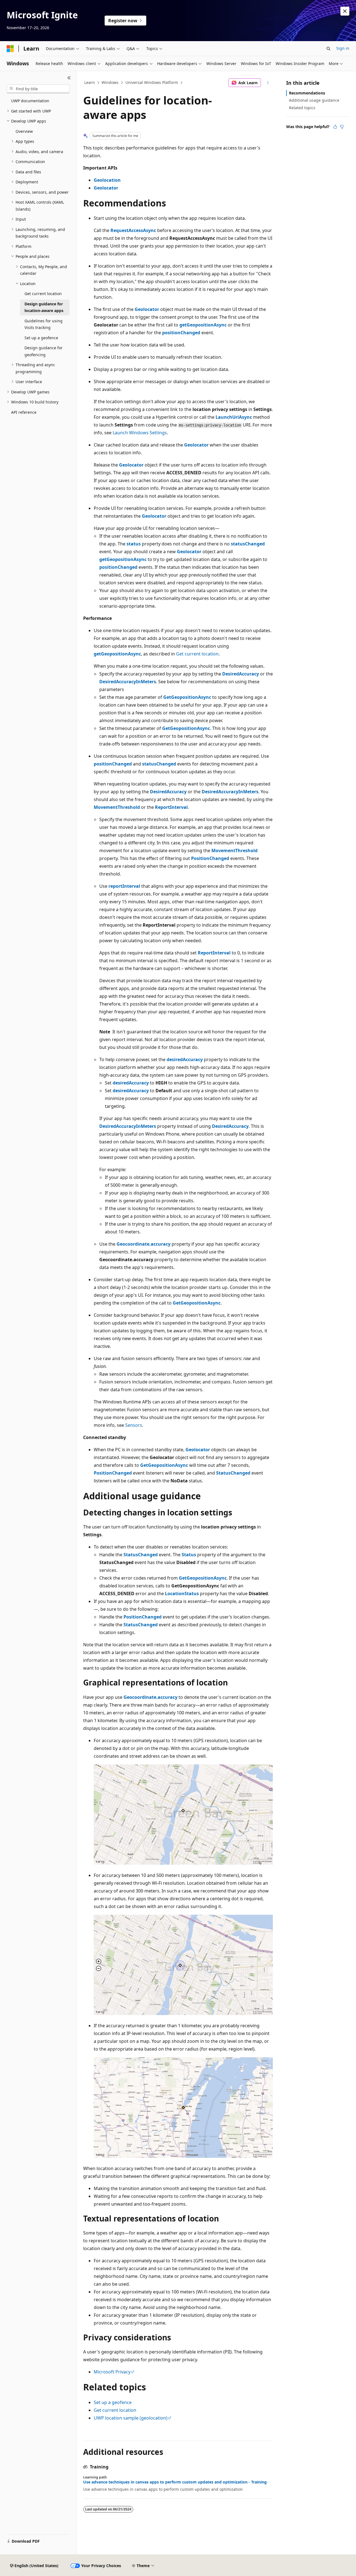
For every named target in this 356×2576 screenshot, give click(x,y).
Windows (110, 82)
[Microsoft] (10, 49)
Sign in (343, 48)
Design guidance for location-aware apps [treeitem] (44, 307)
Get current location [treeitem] (43, 294)
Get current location (197, 654)
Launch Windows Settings (140, 433)
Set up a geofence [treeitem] (41, 338)
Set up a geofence (113, 2402)
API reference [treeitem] (24, 412)
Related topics (302, 108)
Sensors (134, 1425)
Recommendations (307, 93)
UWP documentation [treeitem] (30, 101)
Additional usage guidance (314, 100)
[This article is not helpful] (342, 127)
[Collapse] (69, 78)
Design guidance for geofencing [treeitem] (44, 351)
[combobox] (38, 89)
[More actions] (268, 83)
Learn (90, 82)
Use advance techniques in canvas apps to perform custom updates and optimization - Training (175, 2482)
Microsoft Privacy (112, 2372)
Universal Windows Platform (152, 82)
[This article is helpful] (335, 127)
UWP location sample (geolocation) (131, 2418)
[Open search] (328, 49)
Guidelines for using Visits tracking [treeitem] (44, 324)
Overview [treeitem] (24, 131)
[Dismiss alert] (345, 11)
